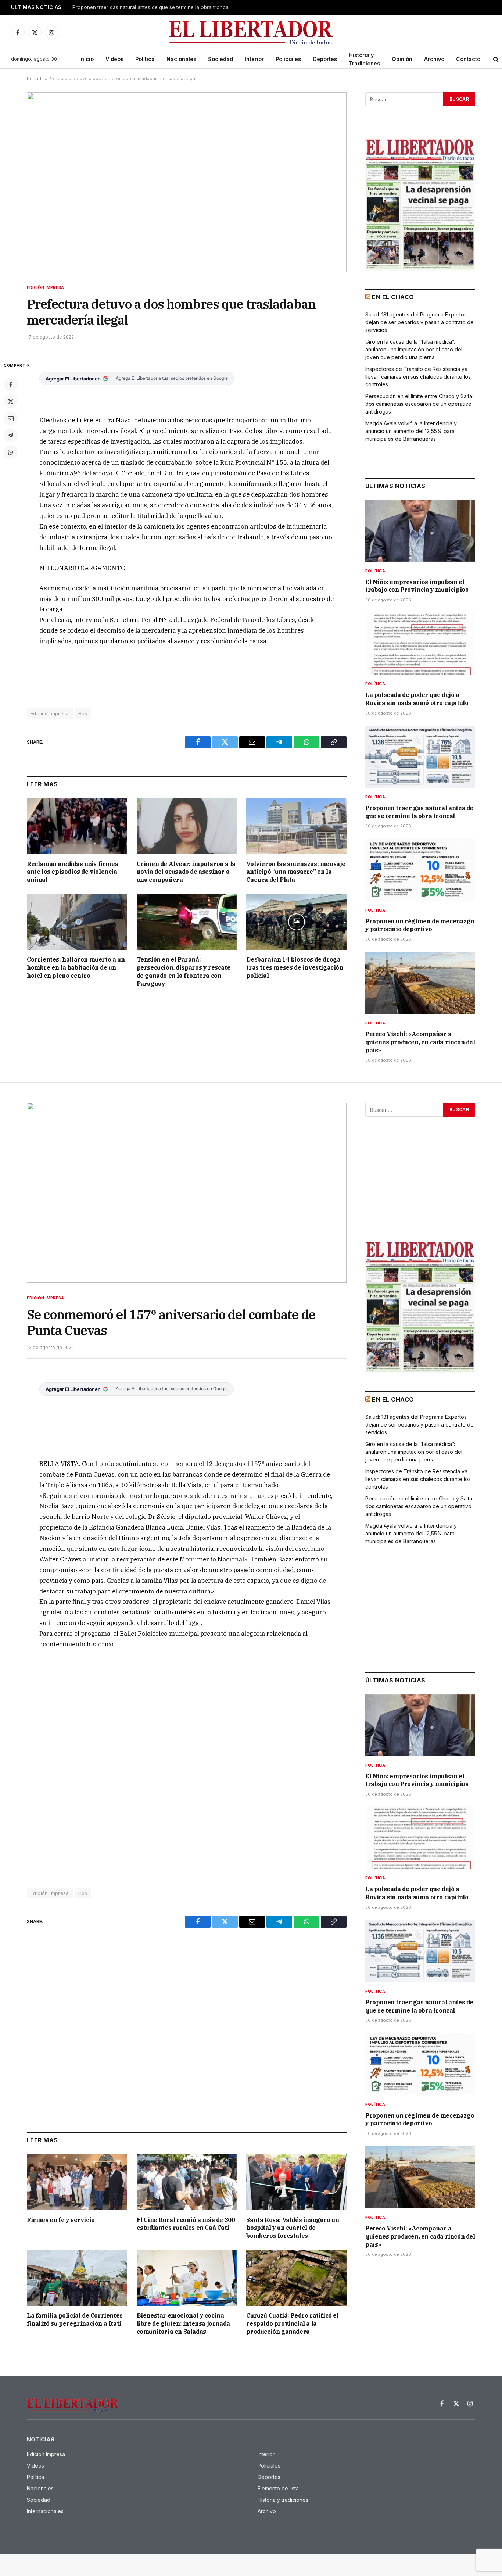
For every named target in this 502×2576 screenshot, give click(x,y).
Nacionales (181, 59)
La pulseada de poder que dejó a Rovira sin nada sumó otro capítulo (417, 699)
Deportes (325, 59)
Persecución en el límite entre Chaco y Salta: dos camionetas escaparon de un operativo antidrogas (419, 404)
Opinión (402, 59)
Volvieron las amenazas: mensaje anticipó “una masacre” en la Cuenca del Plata (296, 872)
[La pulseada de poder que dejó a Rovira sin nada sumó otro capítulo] (420, 644)
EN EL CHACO (393, 297)
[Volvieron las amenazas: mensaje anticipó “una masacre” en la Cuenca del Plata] (296, 826)
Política (145, 59)
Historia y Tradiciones (364, 59)
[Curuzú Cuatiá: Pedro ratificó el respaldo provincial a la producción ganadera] (296, 2278)
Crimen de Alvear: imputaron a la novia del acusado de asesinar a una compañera (186, 872)
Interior (254, 59)
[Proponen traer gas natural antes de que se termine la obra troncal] (420, 757)
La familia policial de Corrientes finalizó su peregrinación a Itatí (75, 2319)
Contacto (468, 59)
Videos (114, 59)
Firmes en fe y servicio (61, 2220)
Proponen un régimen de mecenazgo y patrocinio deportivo (143, 7)
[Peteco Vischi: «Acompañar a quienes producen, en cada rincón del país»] (420, 983)
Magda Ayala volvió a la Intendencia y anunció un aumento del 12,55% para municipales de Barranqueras (411, 431)
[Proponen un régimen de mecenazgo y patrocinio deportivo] (420, 870)
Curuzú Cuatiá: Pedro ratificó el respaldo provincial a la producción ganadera (292, 2323)
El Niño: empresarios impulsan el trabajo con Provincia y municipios (417, 586)
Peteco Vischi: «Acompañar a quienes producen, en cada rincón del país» (420, 1042)
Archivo (434, 59)
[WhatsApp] (11, 452)
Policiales (288, 59)
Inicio (87, 59)
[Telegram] (11, 435)
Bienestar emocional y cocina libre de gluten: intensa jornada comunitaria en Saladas (183, 2323)
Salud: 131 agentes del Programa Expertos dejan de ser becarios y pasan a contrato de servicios (419, 322)
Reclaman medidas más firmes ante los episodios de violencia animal (72, 872)
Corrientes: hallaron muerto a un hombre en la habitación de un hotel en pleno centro (76, 967)
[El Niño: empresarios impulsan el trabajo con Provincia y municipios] (420, 531)
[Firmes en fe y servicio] (77, 2182)
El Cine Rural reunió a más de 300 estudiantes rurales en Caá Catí (186, 2224)
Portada (35, 78)
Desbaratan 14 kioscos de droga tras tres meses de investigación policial (295, 967)
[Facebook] (11, 384)
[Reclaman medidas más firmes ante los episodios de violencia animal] (77, 826)
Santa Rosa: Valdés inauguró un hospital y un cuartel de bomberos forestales (293, 2228)
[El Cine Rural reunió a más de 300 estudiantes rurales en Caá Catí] (187, 2182)
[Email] (11, 418)
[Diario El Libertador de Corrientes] (251, 33)
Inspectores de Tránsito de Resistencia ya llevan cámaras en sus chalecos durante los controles (418, 377)
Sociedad (220, 59)
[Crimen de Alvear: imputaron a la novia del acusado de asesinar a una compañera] (187, 826)
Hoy (83, 713)
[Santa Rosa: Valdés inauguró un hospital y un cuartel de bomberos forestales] (296, 2182)
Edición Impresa (45, 287)
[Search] (496, 59)
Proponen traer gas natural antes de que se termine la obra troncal (419, 812)
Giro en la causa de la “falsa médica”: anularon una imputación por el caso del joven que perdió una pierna (414, 349)
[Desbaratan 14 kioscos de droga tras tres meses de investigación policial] (296, 922)
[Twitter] (11, 401)
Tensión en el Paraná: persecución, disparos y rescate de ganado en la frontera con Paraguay (184, 971)
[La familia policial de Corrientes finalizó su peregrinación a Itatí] (77, 2278)
